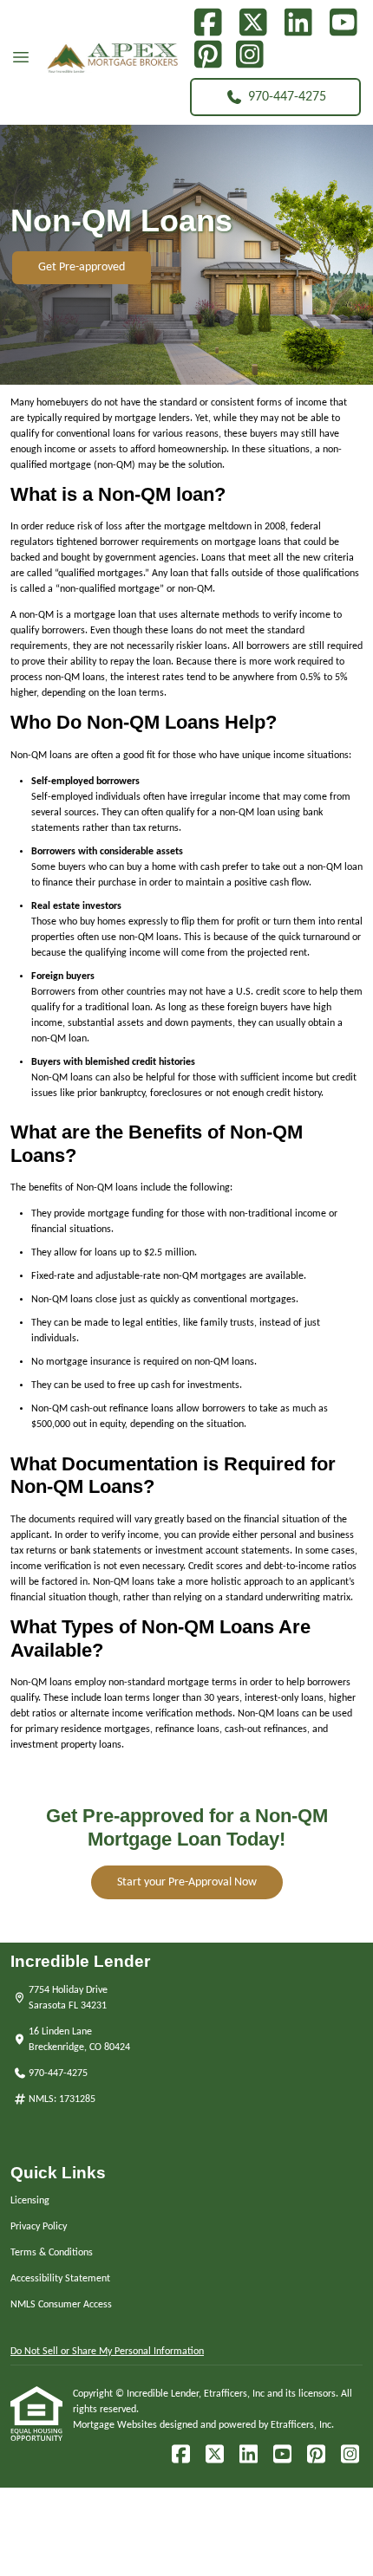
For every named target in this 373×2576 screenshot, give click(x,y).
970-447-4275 (287, 97)
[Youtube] (343, 23)
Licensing (30, 2201)
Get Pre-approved (82, 267)
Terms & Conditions (52, 2253)
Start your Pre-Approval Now (187, 1882)
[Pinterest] (208, 55)
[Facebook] (208, 23)
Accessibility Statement (60, 2279)
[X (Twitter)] (253, 23)
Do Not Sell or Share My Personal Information (107, 2352)
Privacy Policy (39, 2227)
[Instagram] (249, 55)
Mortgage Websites (116, 2425)
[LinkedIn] (298, 23)
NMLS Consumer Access (61, 2305)
